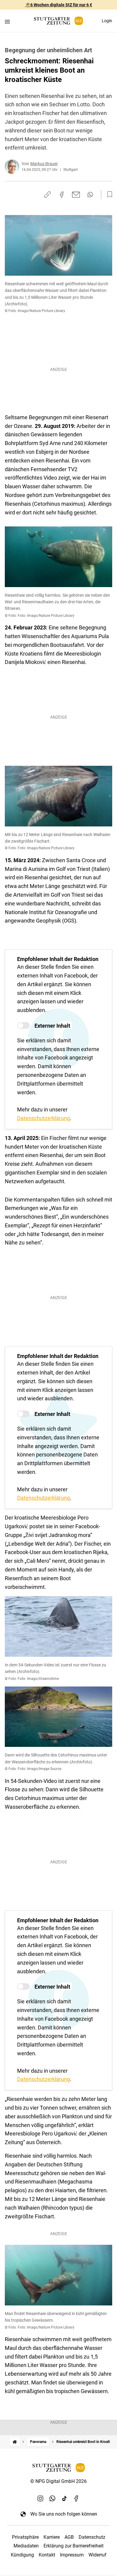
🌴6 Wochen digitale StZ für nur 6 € (59, 5)
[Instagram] (40, 2498)
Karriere (52, 2537)
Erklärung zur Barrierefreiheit (73, 2546)
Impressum (72, 2555)
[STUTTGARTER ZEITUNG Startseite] (58, 21)
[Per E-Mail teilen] (76, 195)
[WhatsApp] (52, 2498)
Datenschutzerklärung (43, 1118)
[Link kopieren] (47, 195)
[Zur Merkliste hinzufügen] (108, 195)
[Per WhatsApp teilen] (90, 195)
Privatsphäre (25, 2537)
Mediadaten (26, 2546)
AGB (69, 2537)
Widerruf (97, 2555)
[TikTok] (64, 2498)
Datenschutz (92, 2537)
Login (107, 21)
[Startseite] (15, 2442)
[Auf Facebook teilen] (62, 195)
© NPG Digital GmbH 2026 (58, 2481)
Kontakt (47, 2555)
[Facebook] (76, 2498)
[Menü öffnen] (7, 21)
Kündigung (22, 2555)
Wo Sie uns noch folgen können (64, 2514)
